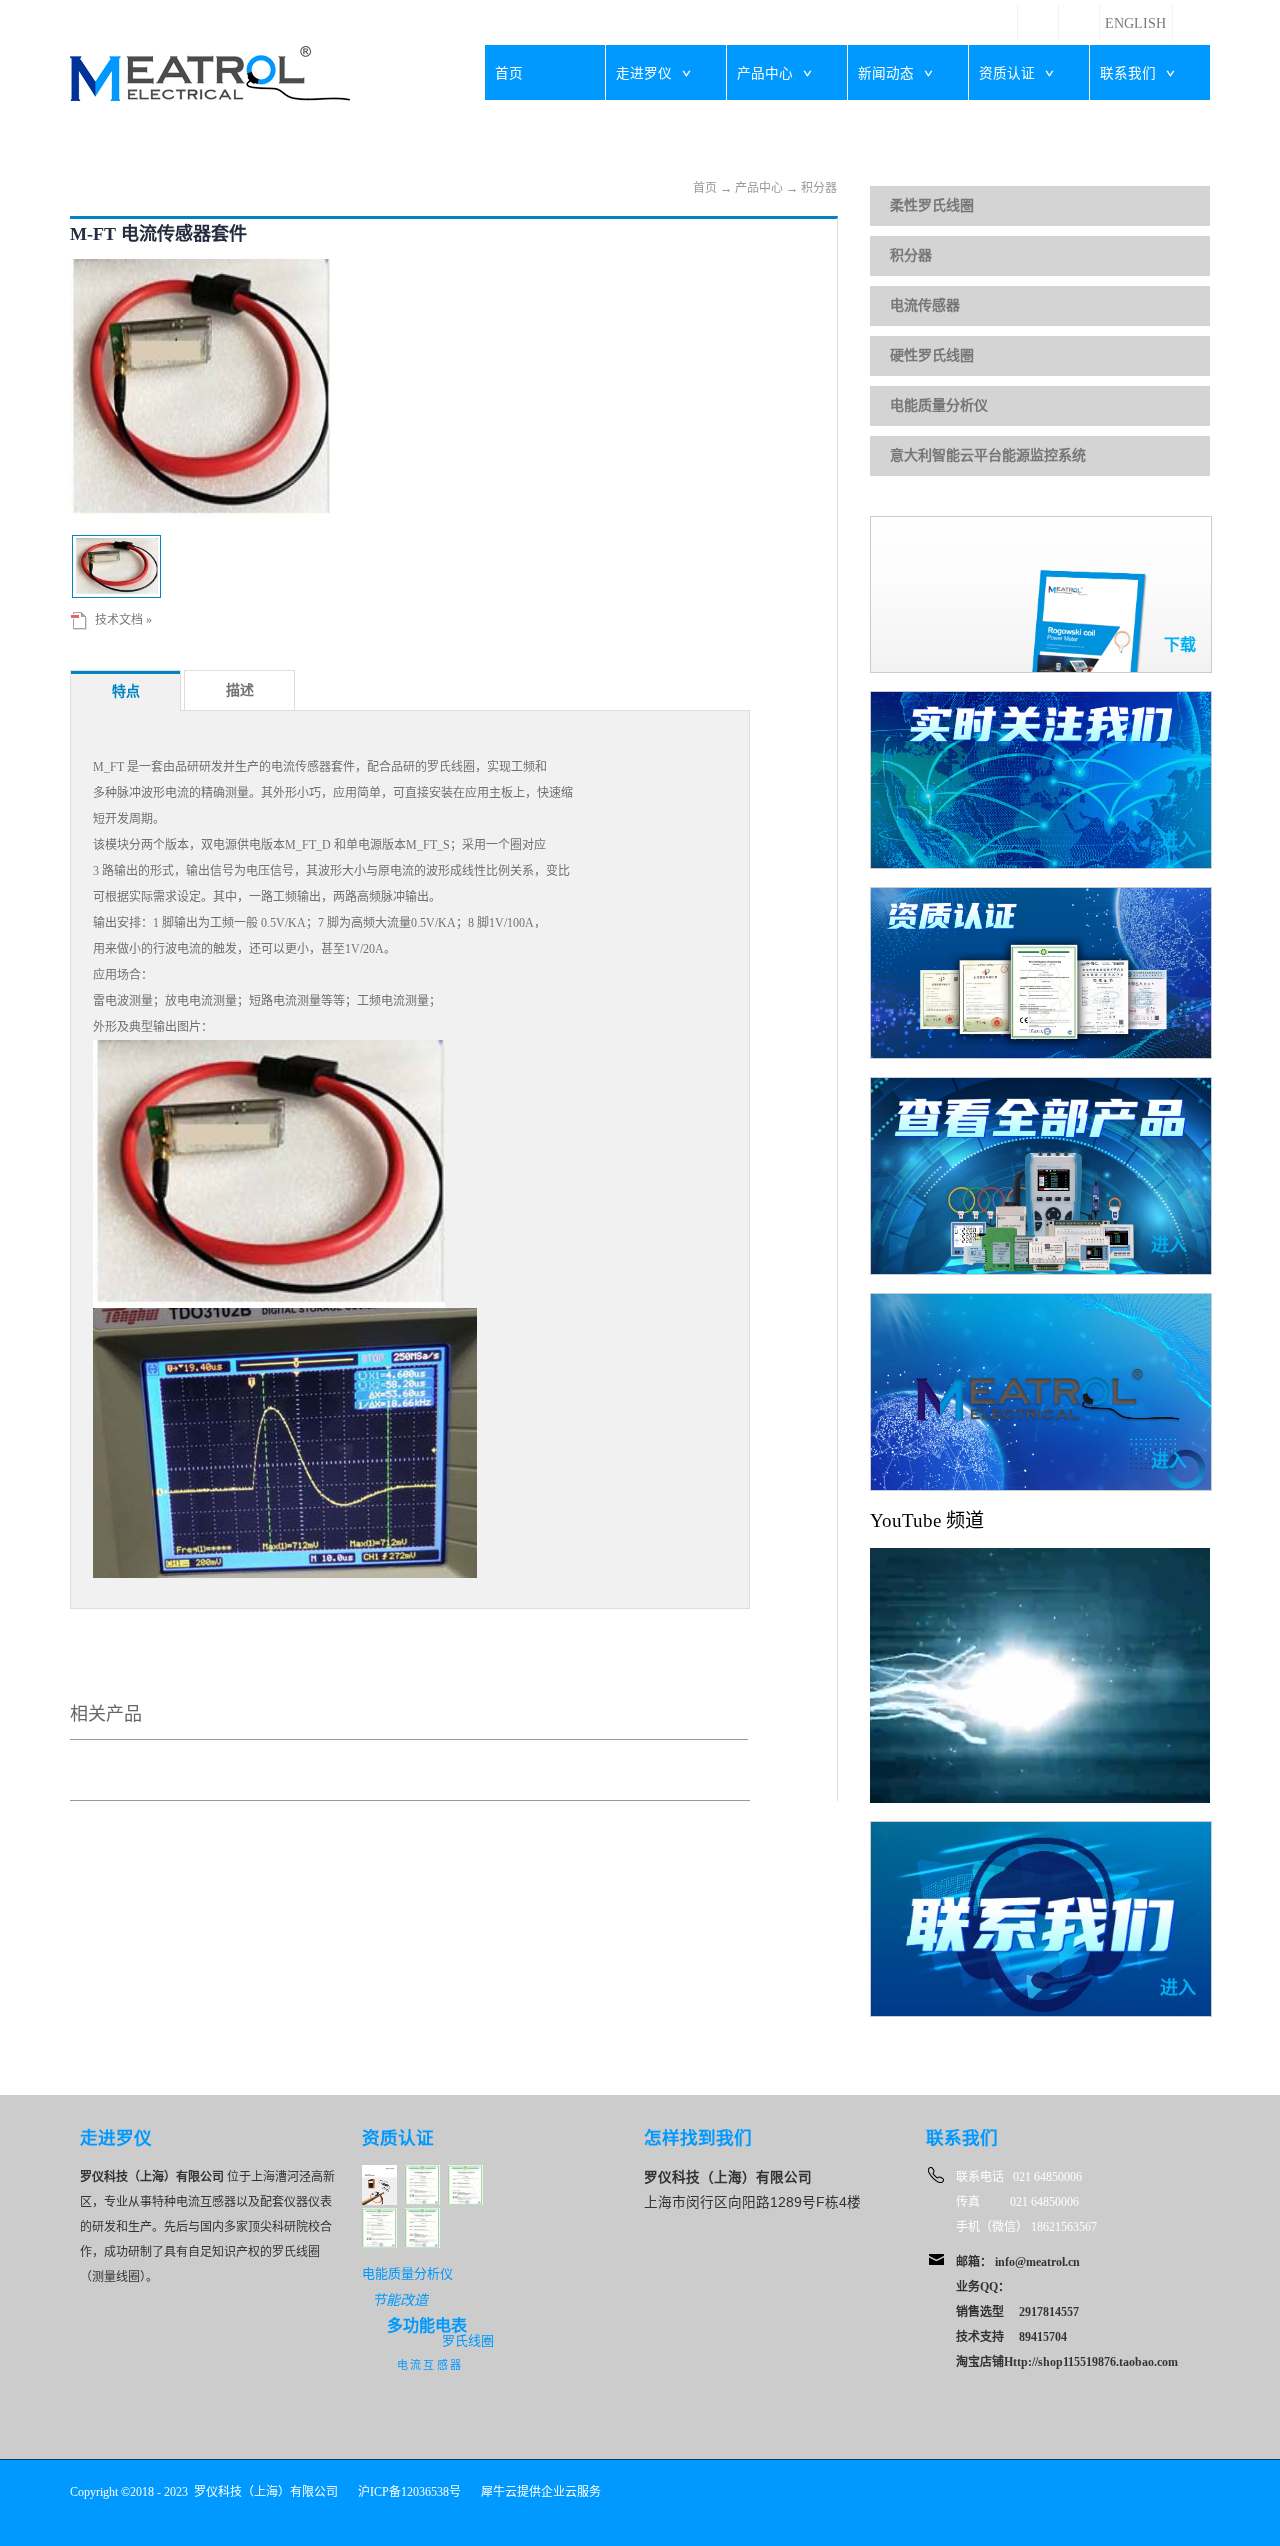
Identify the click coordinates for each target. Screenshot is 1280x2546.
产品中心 (759, 188)
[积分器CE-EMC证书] (422, 2216)
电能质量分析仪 (939, 405)
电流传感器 (925, 305)
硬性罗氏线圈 (932, 355)
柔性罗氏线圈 (932, 205)
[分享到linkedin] (1038, 13)
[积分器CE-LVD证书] (379, 2216)
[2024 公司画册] (379, 2173)
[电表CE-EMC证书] (465, 2173)
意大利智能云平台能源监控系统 (988, 455)
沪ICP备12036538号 (409, 2492)
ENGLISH (1135, 23)
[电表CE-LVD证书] (422, 2173)
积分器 (819, 188)
